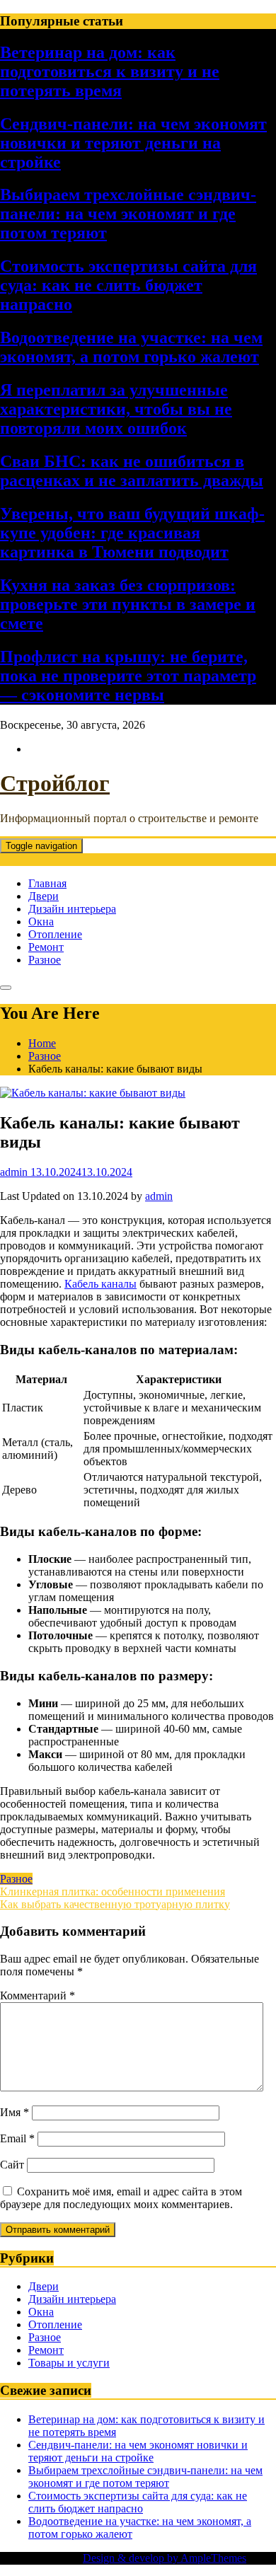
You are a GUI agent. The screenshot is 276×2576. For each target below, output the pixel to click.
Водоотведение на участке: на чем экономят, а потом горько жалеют (131, 347)
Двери (44, 896)
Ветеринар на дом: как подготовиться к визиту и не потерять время (110, 71)
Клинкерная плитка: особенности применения (113, 1891)
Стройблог (55, 783)
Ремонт (46, 947)
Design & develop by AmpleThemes (165, 2558)
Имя (15, 2112)
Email (17, 2138)
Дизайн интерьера (72, 909)
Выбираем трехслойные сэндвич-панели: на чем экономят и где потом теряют (128, 214)
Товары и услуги (69, 2363)
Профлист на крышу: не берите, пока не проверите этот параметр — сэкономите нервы (128, 676)
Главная (47, 883)
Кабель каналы (100, 1284)
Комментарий (38, 1995)
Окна (41, 922)
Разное (45, 960)
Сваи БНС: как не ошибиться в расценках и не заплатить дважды (132, 471)
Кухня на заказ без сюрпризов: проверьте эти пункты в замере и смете (128, 604)
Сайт (12, 2165)
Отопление (55, 934)
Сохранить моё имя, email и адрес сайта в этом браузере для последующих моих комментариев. (121, 2198)
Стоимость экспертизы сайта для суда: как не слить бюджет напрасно (128, 285)
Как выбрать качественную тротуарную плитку (115, 1904)
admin (159, 1196)
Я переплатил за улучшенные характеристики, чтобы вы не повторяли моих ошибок (116, 409)
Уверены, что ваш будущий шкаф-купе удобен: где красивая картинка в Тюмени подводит (132, 533)
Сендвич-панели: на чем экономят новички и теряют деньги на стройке (133, 143)
